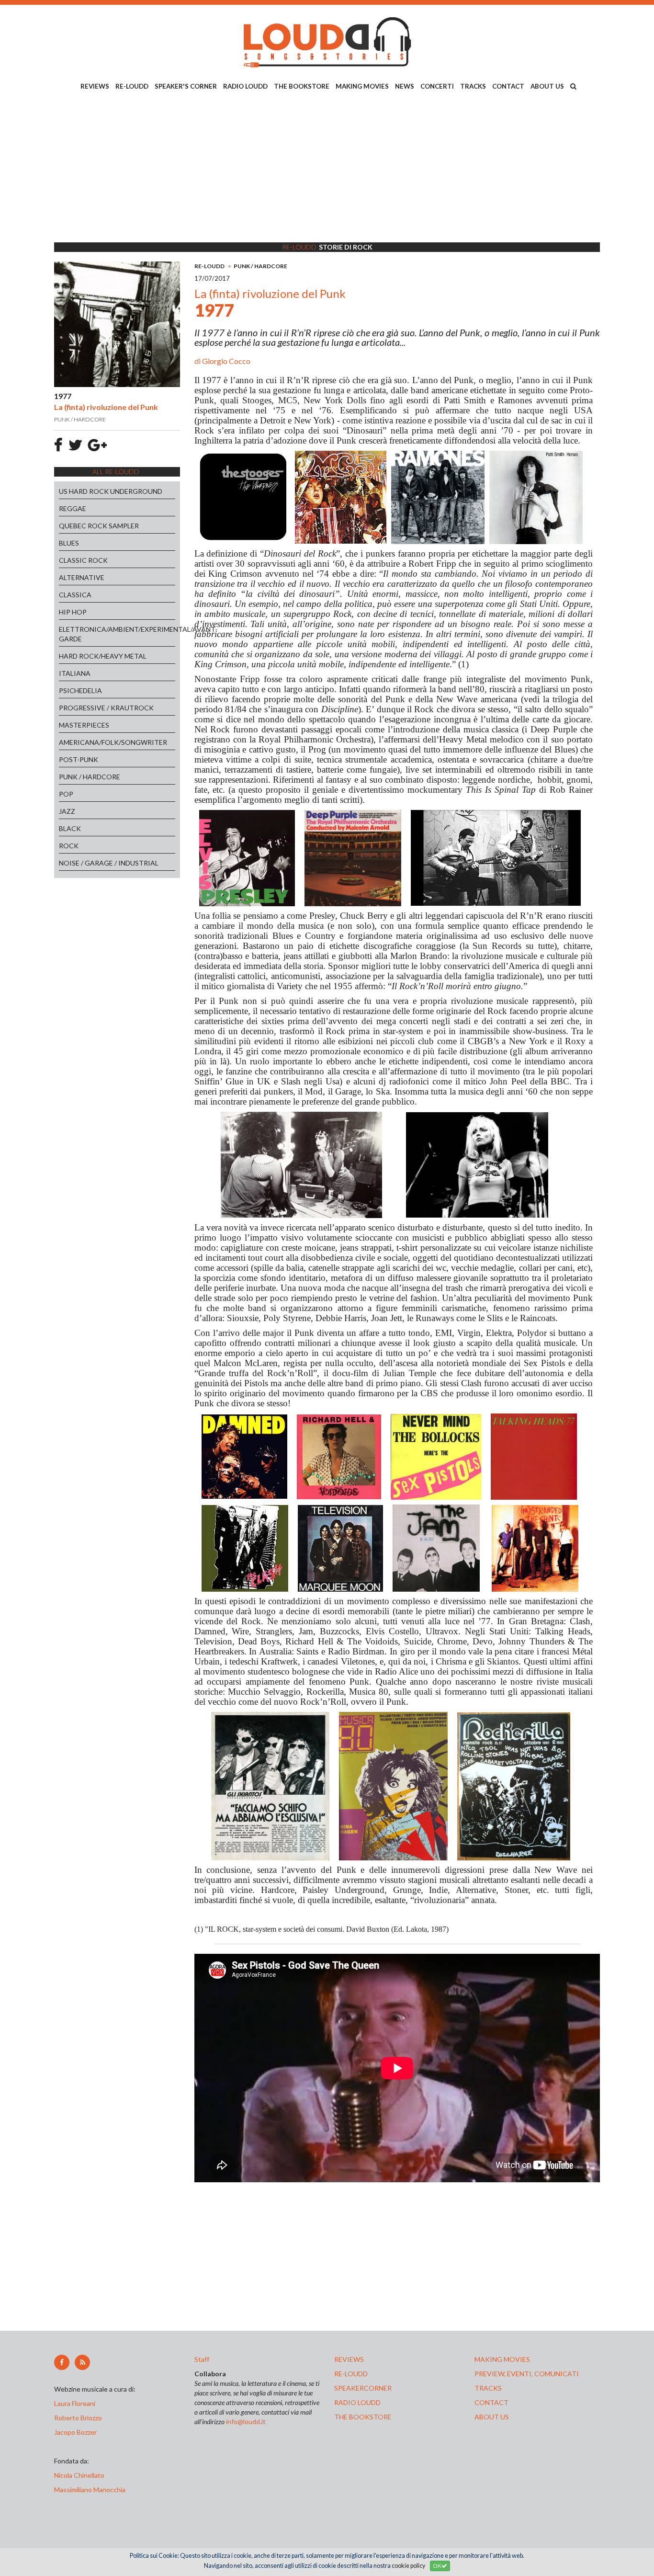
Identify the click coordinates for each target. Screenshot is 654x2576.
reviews (349, 2359)
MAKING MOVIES (362, 86)
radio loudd (357, 2402)
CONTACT (508, 86)
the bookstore (363, 2417)
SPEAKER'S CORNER (186, 86)
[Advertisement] (327, 168)
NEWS (405, 86)
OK (437, 2566)
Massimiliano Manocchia (90, 2490)
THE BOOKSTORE (302, 86)
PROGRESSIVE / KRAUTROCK (106, 708)
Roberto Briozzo (78, 2418)
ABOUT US (547, 86)
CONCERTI (437, 86)
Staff (202, 2359)
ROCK (69, 846)
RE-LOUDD (132, 86)
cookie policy (408, 2566)
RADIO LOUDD (245, 86)
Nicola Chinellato (79, 2475)
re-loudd (351, 2374)
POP (66, 794)
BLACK (70, 828)
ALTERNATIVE (82, 577)
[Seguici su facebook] (62, 2362)
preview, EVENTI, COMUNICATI (527, 2374)
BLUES (69, 543)
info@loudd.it (246, 2422)
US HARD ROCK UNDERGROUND (111, 491)
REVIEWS (95, 86)
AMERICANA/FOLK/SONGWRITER (113, 742)
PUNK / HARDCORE (90, 777)
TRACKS (473, 86)
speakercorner (363, 2388)
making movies (502, 2359)
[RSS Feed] (82, 2362)
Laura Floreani (76, 2403)
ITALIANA (75, 673)
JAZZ (67, 811)
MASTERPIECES (84, 725)
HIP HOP (73, 612)
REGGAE (73, 508)
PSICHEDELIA (80, 690)
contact (491, 2402)
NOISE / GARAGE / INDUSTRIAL (109, 863)
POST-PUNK (79, 759)
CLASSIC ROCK (83, 560)
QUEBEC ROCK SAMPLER (99, 526)
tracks (488, 2388)
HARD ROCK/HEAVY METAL (103, 656)
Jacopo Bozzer (75, 2432)
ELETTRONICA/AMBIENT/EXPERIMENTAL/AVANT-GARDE (117, 634)
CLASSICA (75, 595)
